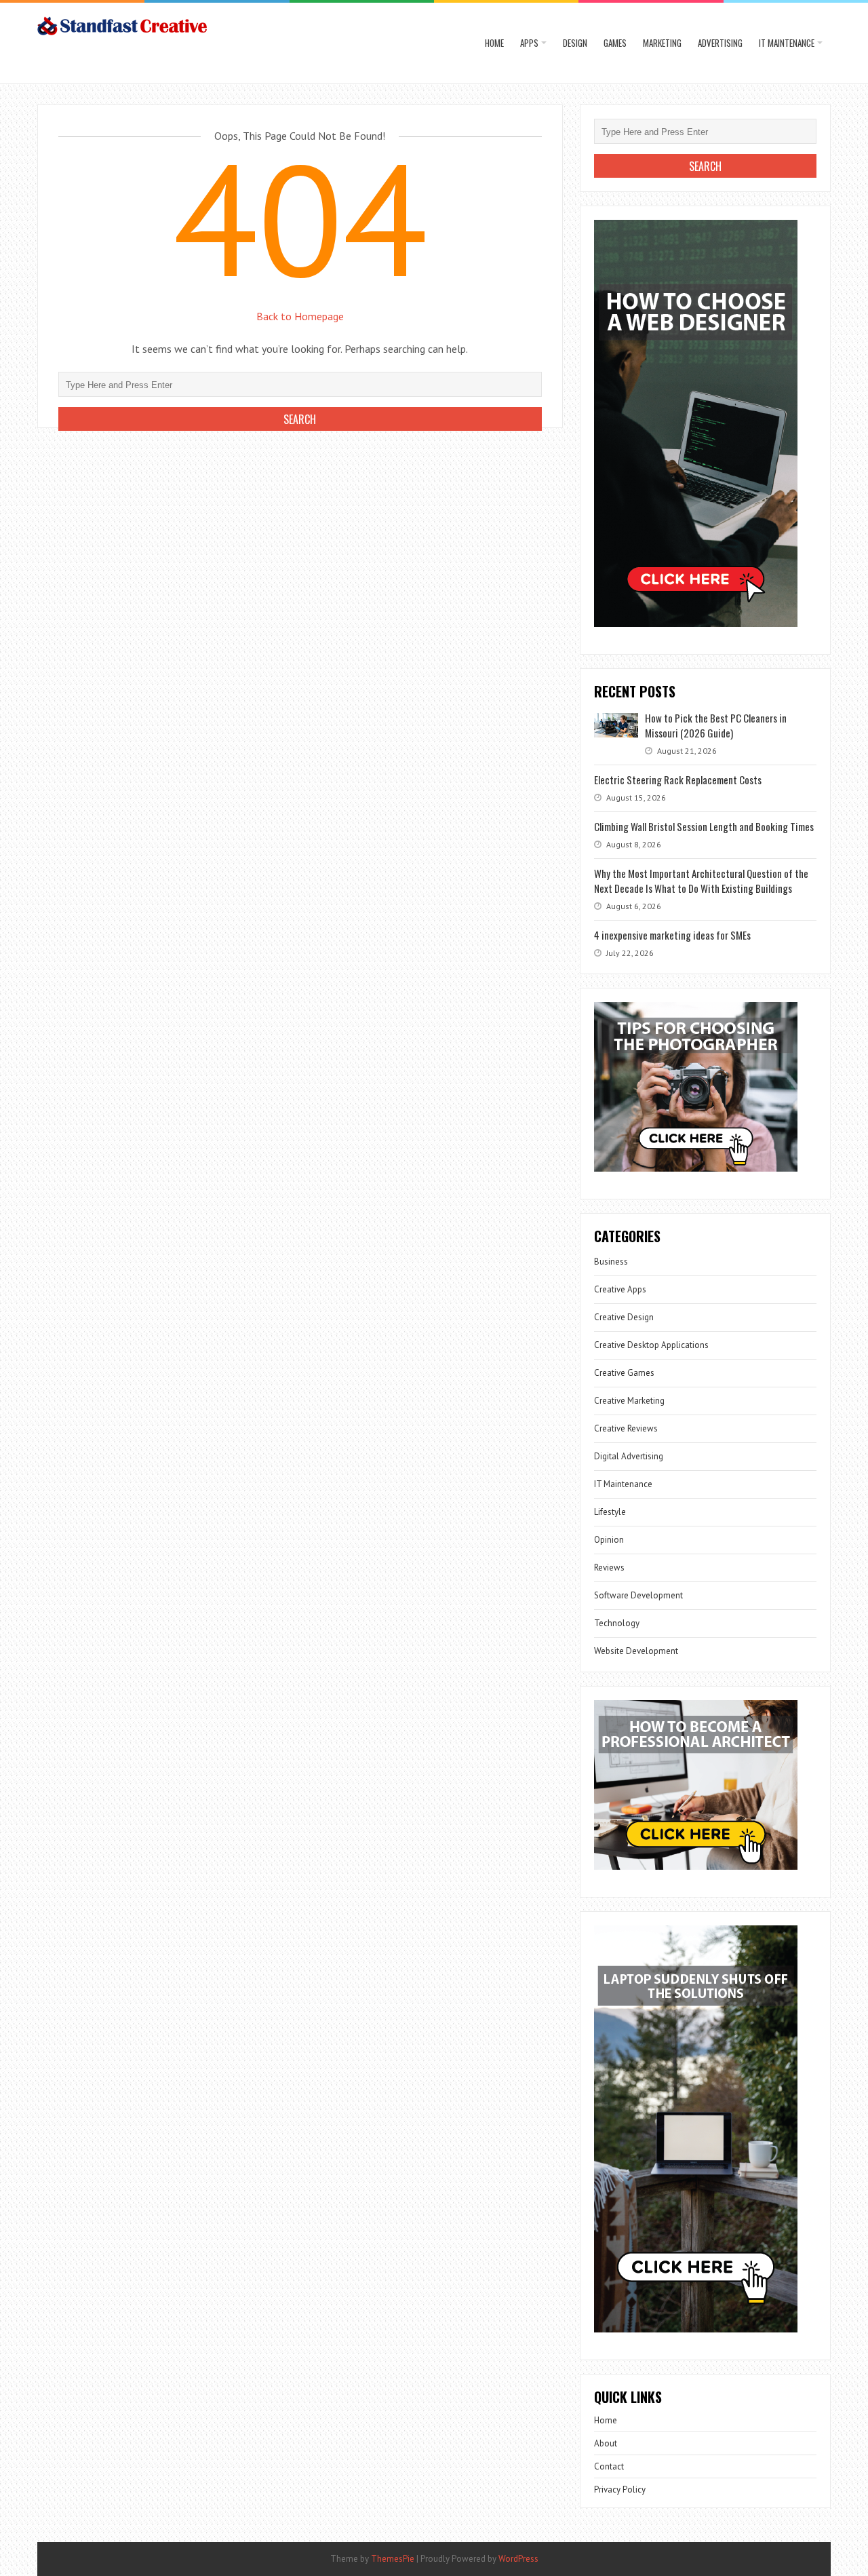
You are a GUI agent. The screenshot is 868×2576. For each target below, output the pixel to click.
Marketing (662, 43)
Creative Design (624, 1317)
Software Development (638, 1595)
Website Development (636, 1651)
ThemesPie (393, 2559)
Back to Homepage (300, 316)
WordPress (518, 2559)
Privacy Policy (620, 2490)
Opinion (609, 1540)
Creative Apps (620, 1289)
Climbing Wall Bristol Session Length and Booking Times (704, 826)
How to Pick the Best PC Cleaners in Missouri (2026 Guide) (716, 725)
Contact (609, 2466)
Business (611, 1262)
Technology (617, 1623)
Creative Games (624, 1373)
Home (494, 43)
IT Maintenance (787, 43)
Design (575, 43)
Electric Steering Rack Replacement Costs (678, 780)
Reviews (609, 1568)
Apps (529, 43)
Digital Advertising (629, 1456)
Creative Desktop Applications (651, 1345)
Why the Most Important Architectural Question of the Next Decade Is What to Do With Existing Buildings (701, 881)
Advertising (720, 43)
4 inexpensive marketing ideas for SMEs (672, 935)
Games (615, 43)
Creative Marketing (629, 1401)
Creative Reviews (626, 1428)
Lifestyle (610, 1512)
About (606, 2443)
